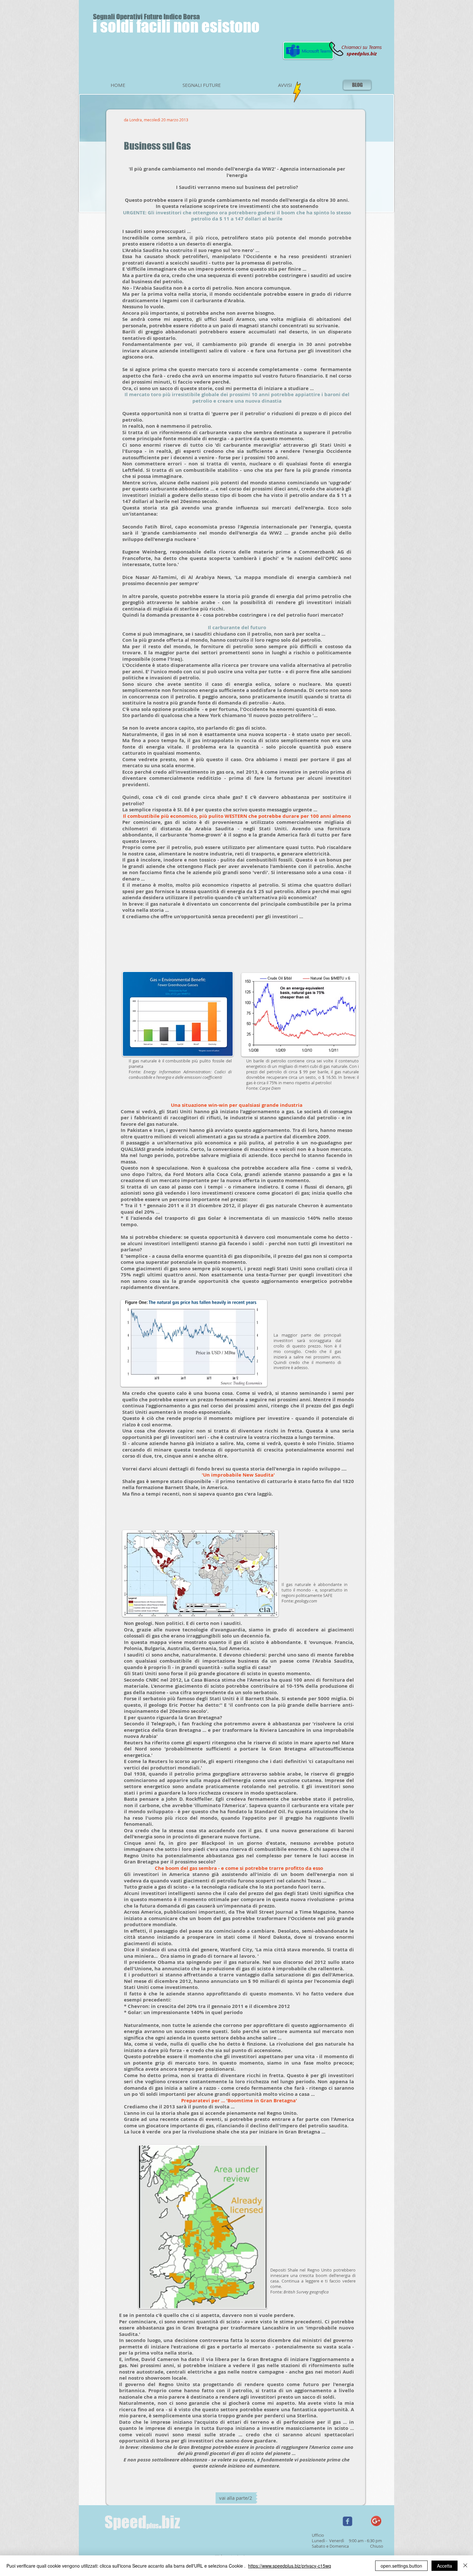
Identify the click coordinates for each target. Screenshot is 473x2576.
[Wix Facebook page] (348, 2521)
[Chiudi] (465, 2566)
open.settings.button (401, 2566)
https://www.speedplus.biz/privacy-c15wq (290, 2566)
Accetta (445, 2566)
